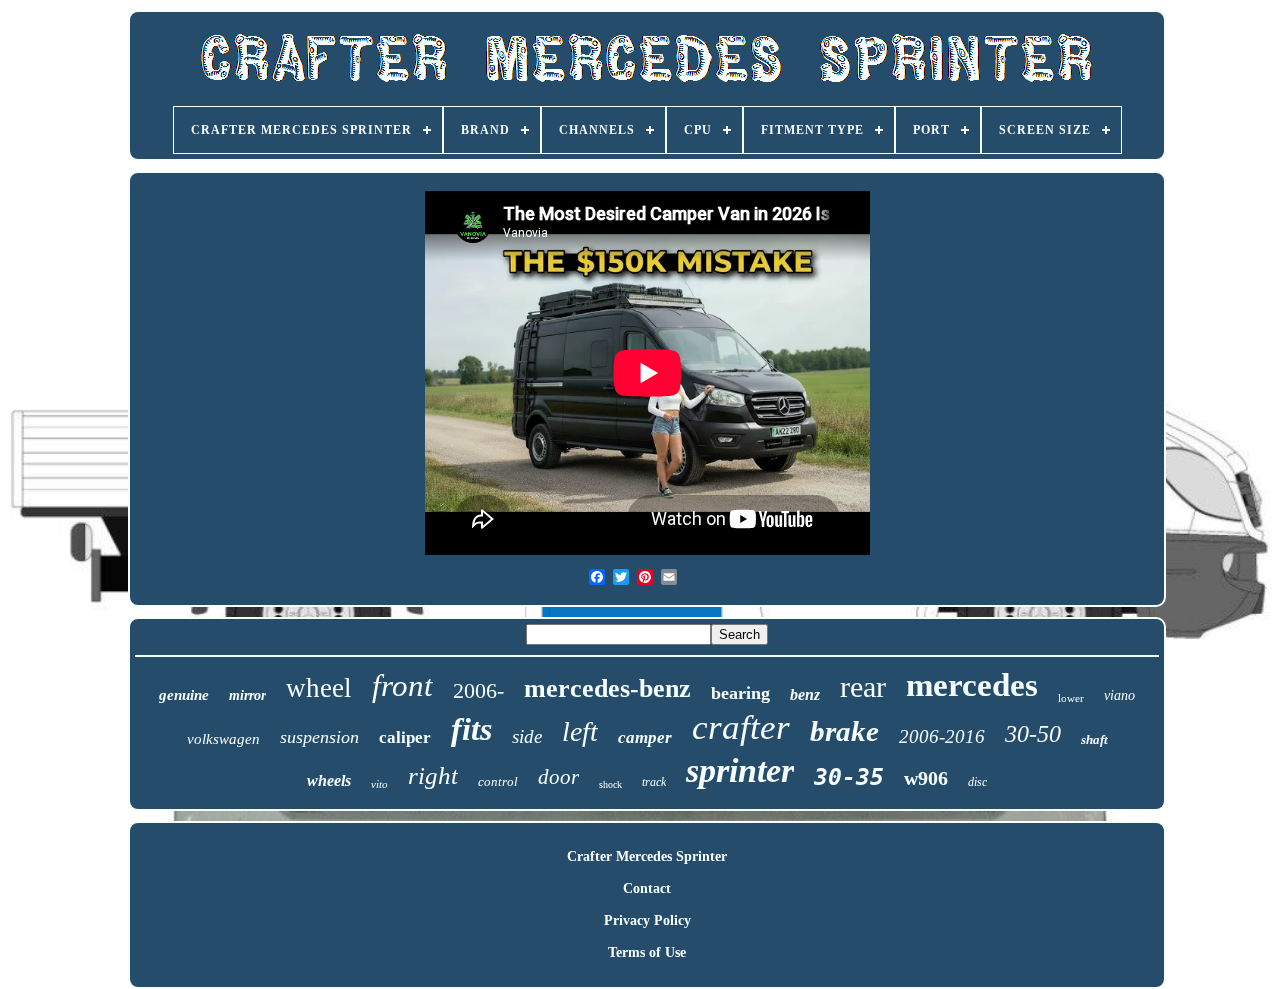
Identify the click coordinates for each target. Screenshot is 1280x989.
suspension (319, 737)
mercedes (972, 685)
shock (610, 784)
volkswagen (223, 739)
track (654, 782)
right (433, 775)
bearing (740, 693)
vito (379, 784)
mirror (247, 695)
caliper (405, 737)
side (527, 736)
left (580, 731)
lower (1071, 698)
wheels (329, 780)
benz (805, 694)
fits (471, 729)
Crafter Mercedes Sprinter (647, 856)
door (558, 777)
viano (1119, 695)
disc (977, 782)
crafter (741, 727)
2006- (478, 690)
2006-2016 (942, 736)
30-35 (849, 777)
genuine (184, 695)
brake (844, 731)
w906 (926, 778)
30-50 (1033, 734)
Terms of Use (647, 952)
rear (863, 686)
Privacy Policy (647, 920)
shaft (1094, 739)
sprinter (740, 770)
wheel (319, 688)
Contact (647, 888)
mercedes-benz (607, 688)
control (498, 781)
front (402, 685)
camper (645, 737)
